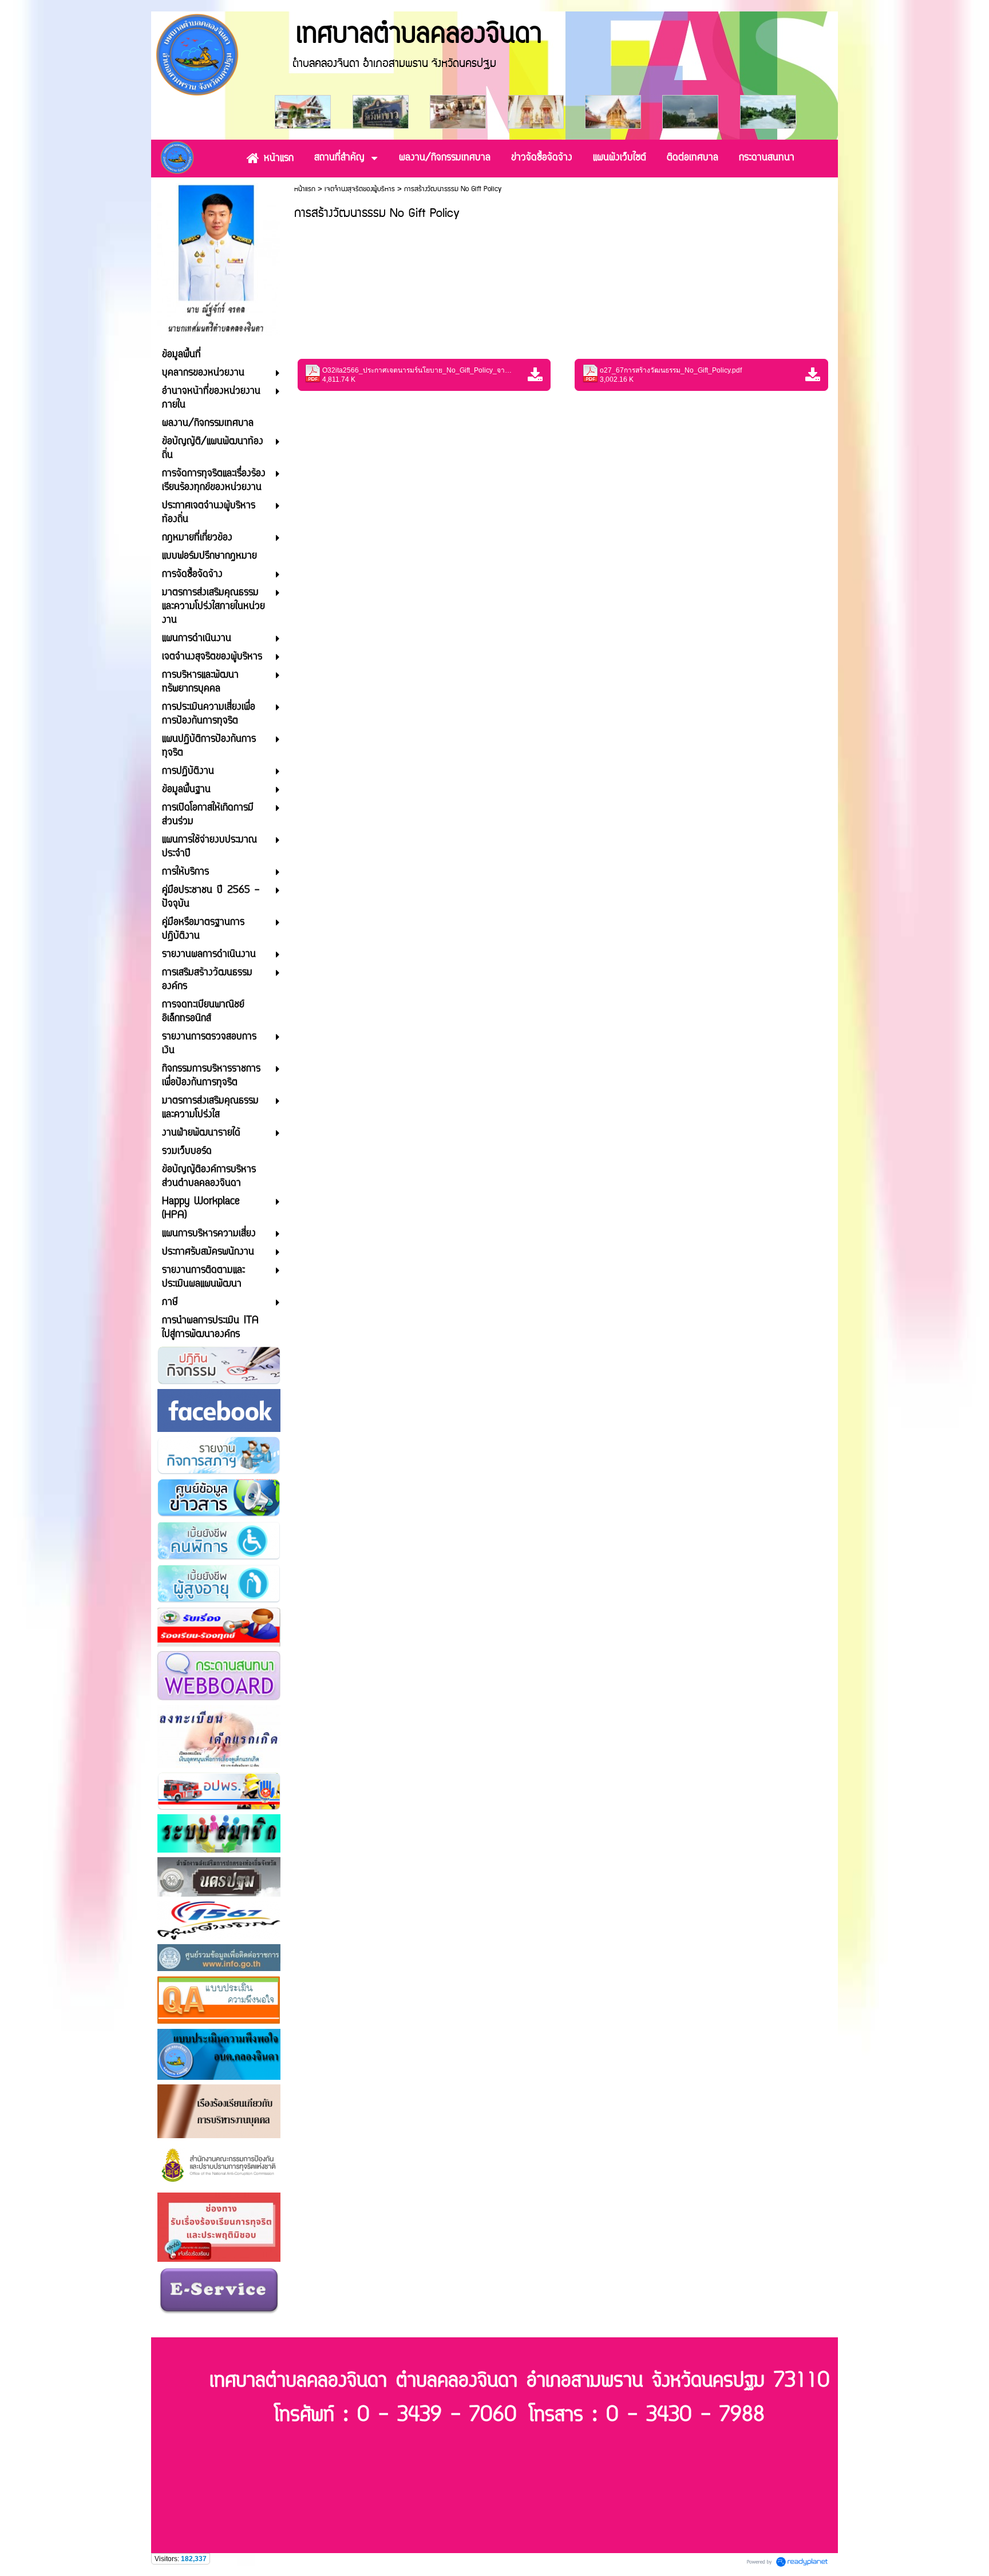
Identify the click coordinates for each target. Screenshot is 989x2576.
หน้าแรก (305, 189)
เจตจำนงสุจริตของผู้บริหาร (360, 189)
